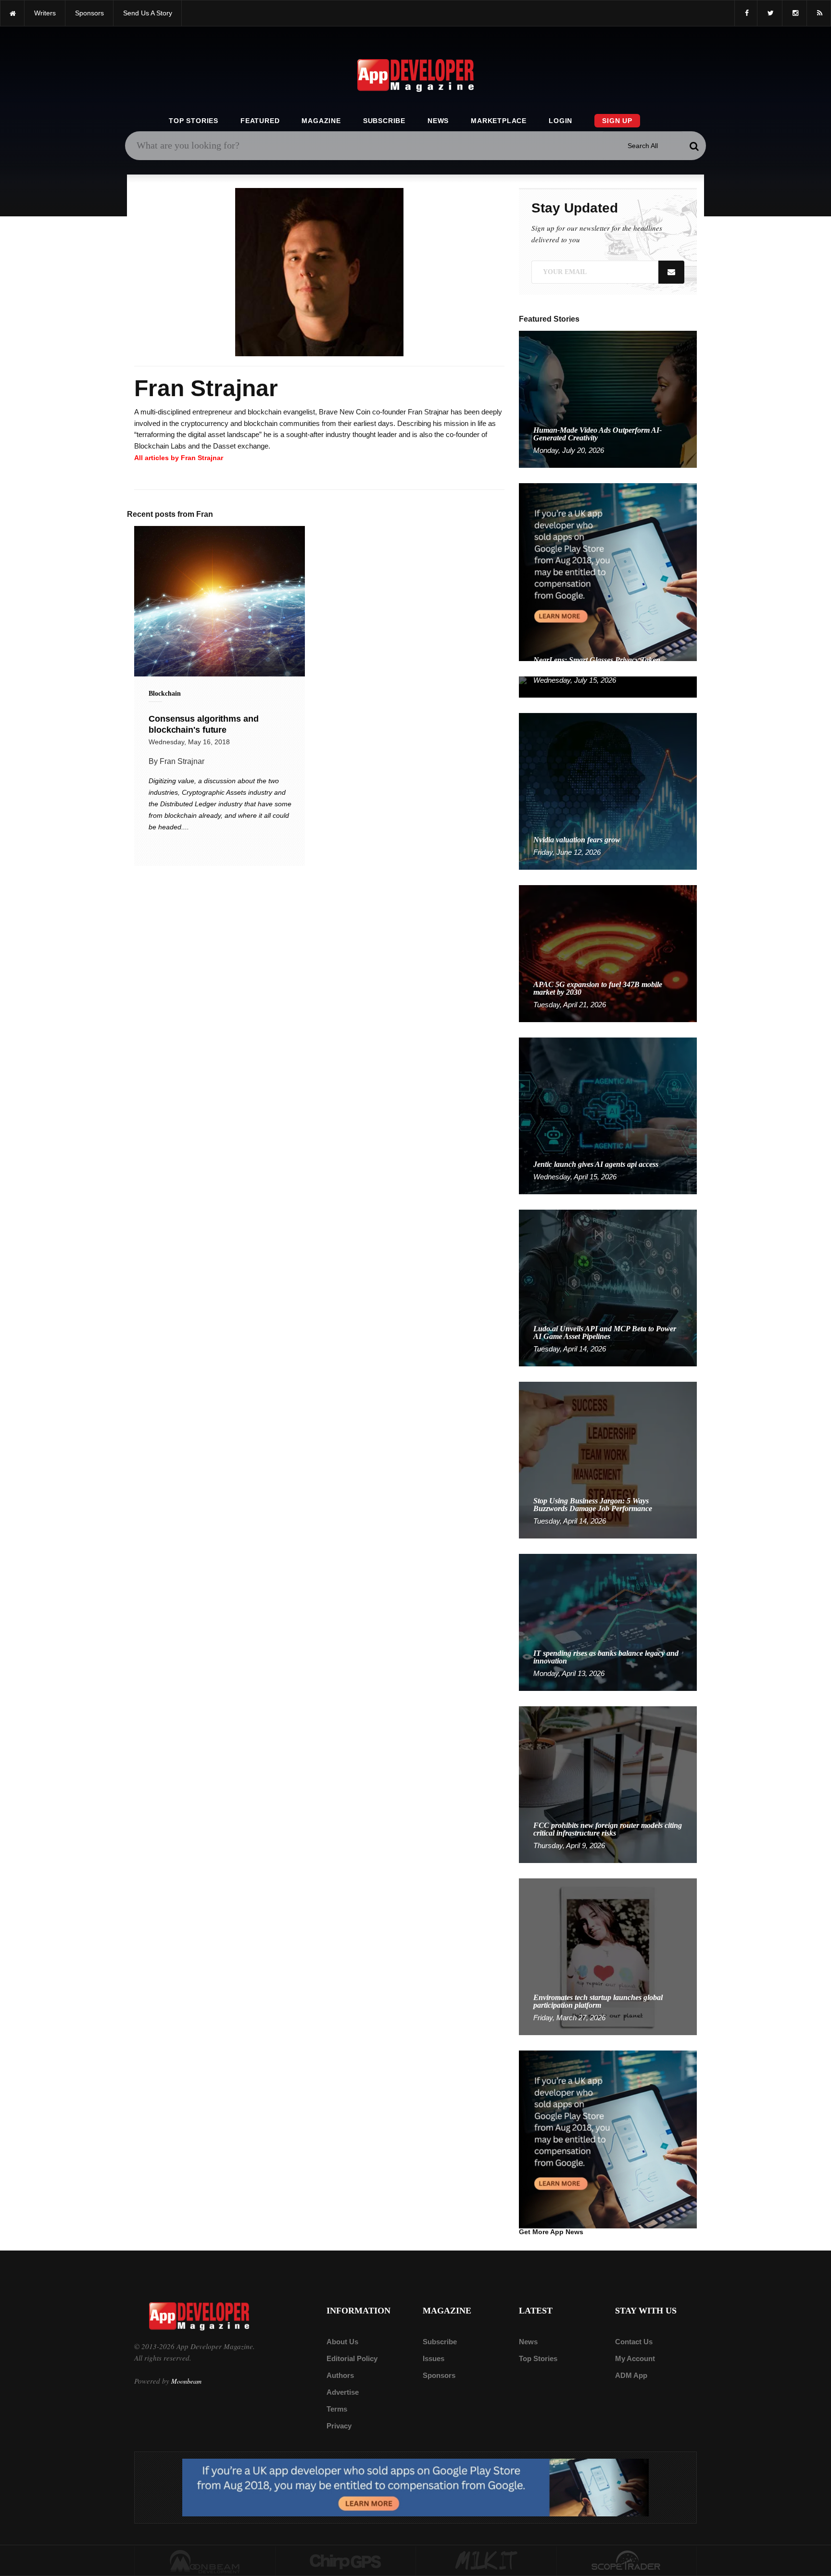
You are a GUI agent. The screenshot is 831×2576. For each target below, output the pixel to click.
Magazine (321, 121)
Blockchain (165, 694)
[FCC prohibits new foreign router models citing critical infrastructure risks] (608, 1784)
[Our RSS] (819, 13)
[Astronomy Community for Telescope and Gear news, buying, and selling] (627, 2561)
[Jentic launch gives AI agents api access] (608, 1115)
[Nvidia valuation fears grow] (608, 791)
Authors (340, 2375)
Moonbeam (186, 2381)
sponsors (89, 13)
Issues (434, 2358)
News (438, 121)
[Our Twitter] (770, 13)
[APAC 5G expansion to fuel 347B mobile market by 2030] (608, 953)
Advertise (343, 2392)
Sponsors (439, 2375)
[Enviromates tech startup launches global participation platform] (608, 1956)
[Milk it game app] (486, 2561)
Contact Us (634, 2342)
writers (45, 13)
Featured (260, 121)
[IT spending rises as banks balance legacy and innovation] (608, 1622)
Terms (337, 2409)
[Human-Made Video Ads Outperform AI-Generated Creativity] (608, 399)
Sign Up (617, 121)
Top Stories (194, 121)
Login (560, 121)
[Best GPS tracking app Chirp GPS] (346, 2561)
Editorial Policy (352, 2358)
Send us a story (148, 13)
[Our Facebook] (746, 13)
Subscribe (384, 121)
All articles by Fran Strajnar (179, 458)
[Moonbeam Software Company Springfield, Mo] (205, 2561)
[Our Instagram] (794, 13)
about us (342, 2342)
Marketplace (499, 121)
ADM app (631, 2375)
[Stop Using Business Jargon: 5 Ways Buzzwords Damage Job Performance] (608, 1459)
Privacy (339, 2426)
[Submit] (694, 146)
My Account (635, 2358)
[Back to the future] (12, 13)
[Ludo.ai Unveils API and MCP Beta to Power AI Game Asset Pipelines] (608, 1287)
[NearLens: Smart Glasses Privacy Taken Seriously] (608, 686)
